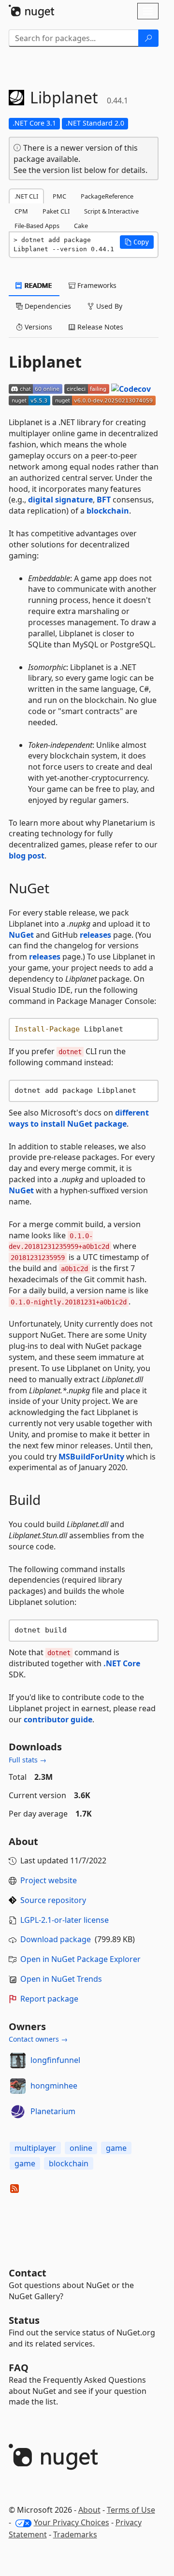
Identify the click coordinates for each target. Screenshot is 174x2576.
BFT (104, 500)
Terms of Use (131, 2510)
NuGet (21, 935)
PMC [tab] (59, 196)
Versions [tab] (37, 327)
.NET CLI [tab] (26, 196)
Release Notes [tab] (99, 327)
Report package (49, 1999)
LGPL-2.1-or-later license (65, 1920)
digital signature (60, 500)
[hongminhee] (18, 2086)
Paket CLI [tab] (56, 211)
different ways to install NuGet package (79, 1118)
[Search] (148, 38)
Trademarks (75, 2534)
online (81, 2148)
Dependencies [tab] (47, 306)
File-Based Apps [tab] (37, 226)
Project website (49, 1880)
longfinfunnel (55, 2060)
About (89, 2510)
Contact (28, 2273)
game (116, 2148)
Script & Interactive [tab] (111, 211)
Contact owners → (38, 2039)
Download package (56, 1939)
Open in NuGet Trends (61, 1979)
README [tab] (37, 285)
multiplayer (35, 2148)
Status (24, 2320)
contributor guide (58, 1719)
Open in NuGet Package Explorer (80, 1959)
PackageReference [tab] (107, 196)
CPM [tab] (21, 211)
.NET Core (122, 1663)
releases (95, 935)
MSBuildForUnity (91, 1457)
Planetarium (53, 2111)
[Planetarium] (18, 2112)
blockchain (108, 511)
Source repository (53, 1900)
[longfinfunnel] (18, 2061)
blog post (27, 856)
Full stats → (28, 1760)
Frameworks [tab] (96, 285)
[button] (137, 242)
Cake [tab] (81, 226)
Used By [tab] (108, 306)
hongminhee (54, 2086)
